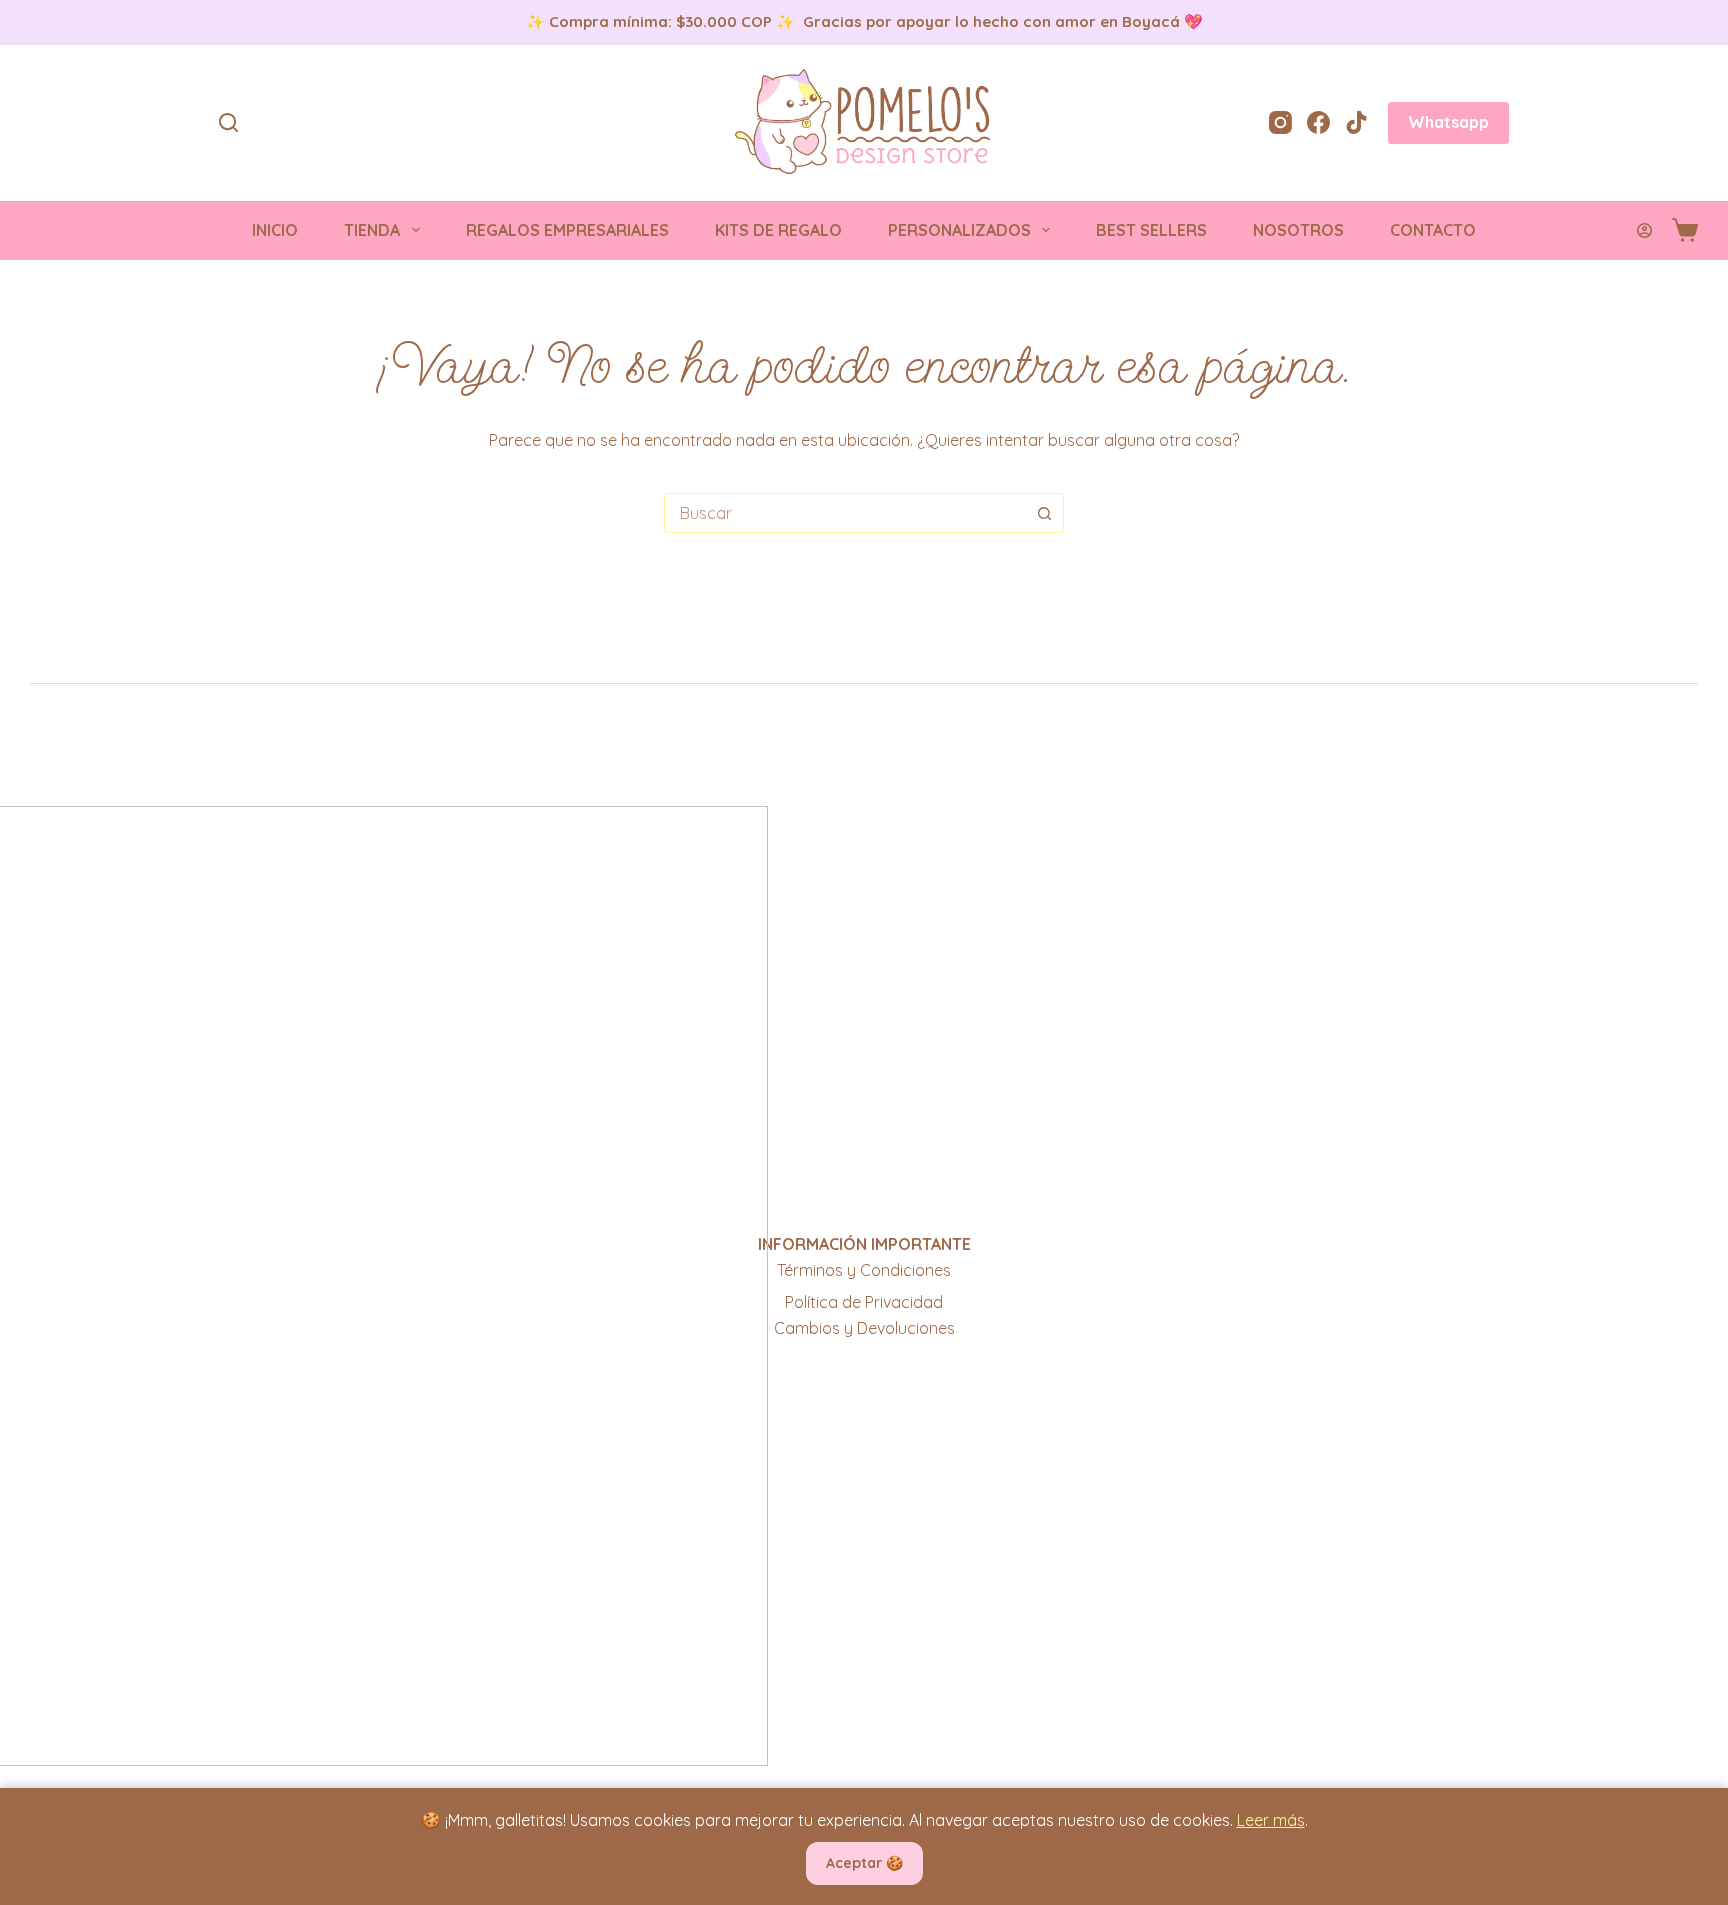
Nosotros (1298, 230)
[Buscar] (228, 122)
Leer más (1271, 1820)
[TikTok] (1356, 122)
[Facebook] (1318, 122)
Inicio (275, 230)
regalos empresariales (567, 230)
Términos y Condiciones (864, 1270)
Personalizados (959, 230)
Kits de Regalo (778, 230)
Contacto (1433, 230)
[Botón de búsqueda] (1044, 513)
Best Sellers (1151, 230)
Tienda (372, 230)
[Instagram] (1280, 122)
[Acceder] (1644, 230)
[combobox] (845, 513)
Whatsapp (1448, 122)
